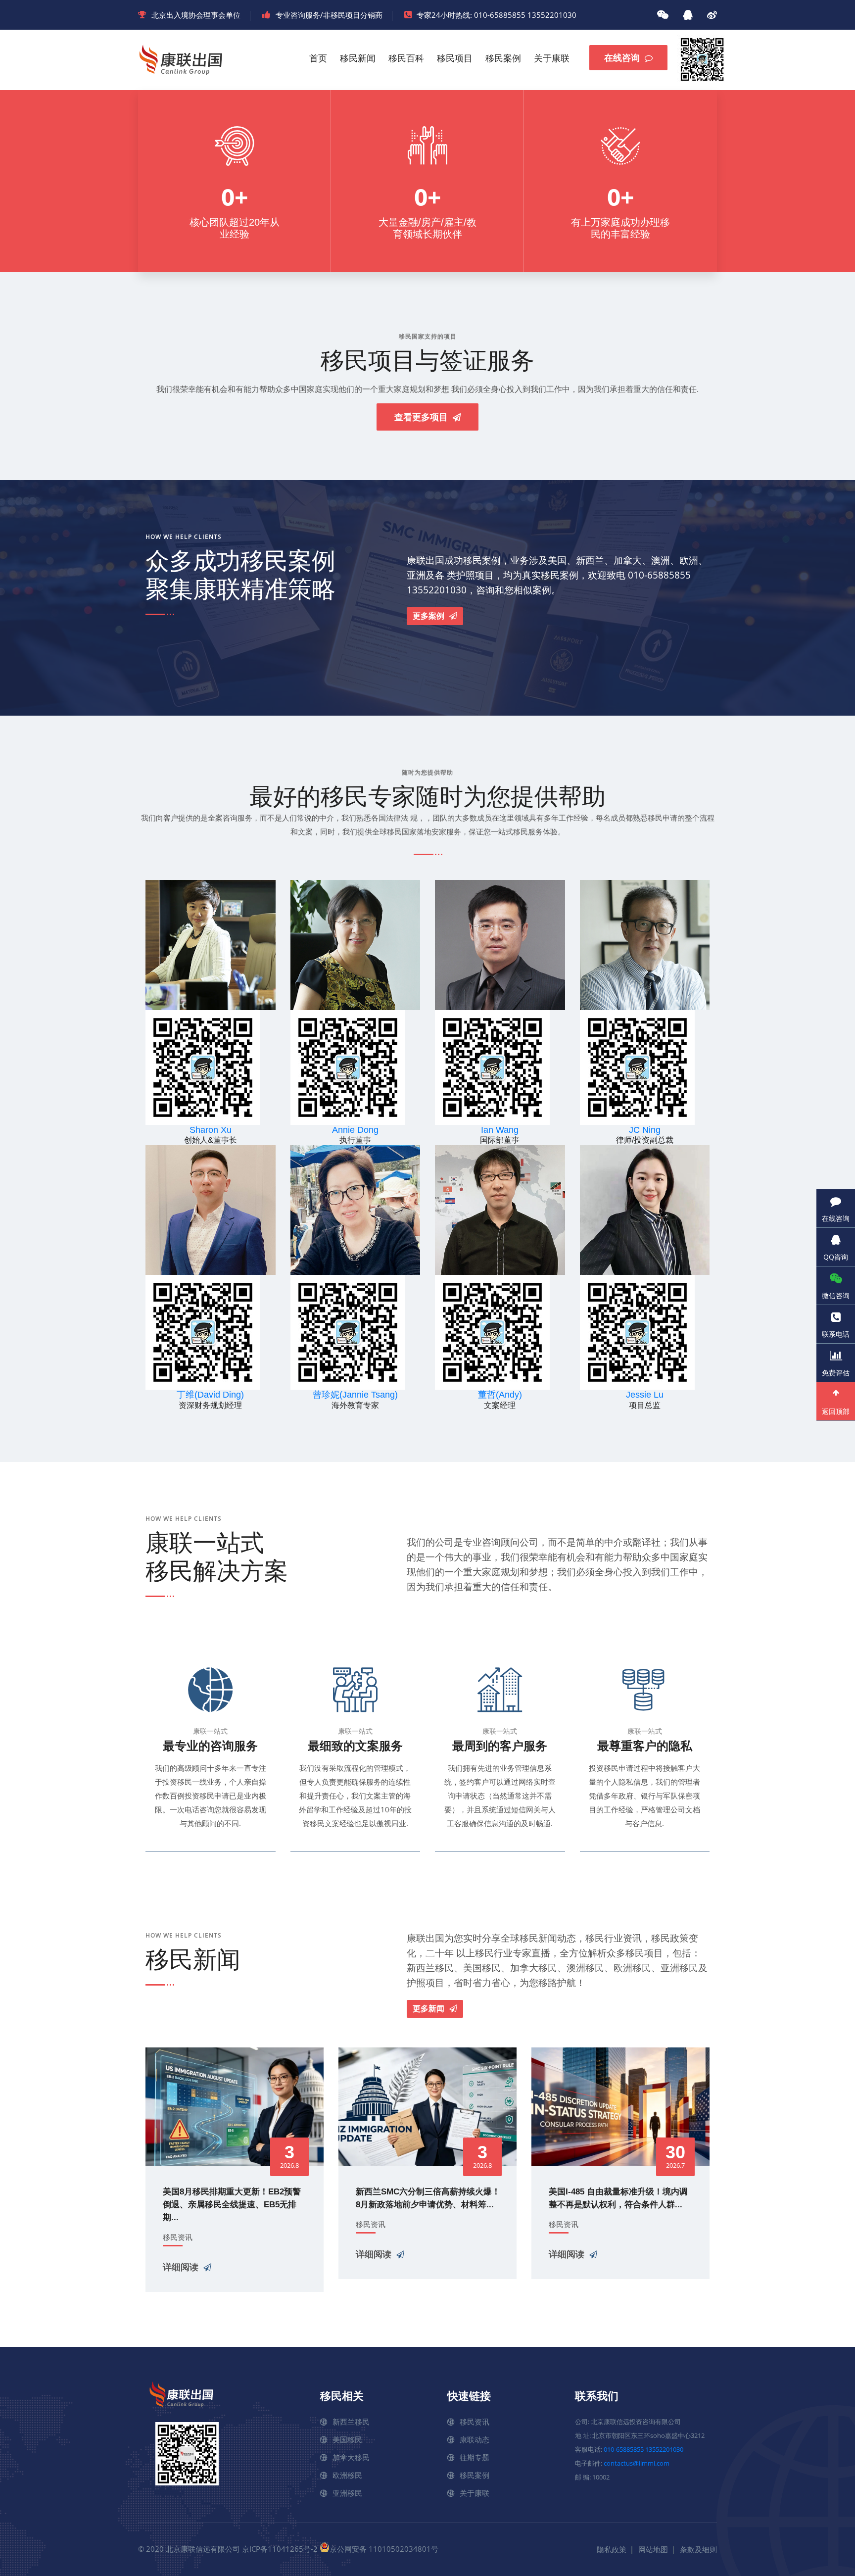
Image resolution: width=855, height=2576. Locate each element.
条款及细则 (698, 2549)
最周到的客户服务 (500, 1746)
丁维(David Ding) (210, 1395)
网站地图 (653, 2549)
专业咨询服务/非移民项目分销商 (329, 15)
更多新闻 (428, 2009)
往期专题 (475, 2457)
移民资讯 (178, 2237)
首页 (318, 58)
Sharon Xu (211, 1130)
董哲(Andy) (500, 1395)
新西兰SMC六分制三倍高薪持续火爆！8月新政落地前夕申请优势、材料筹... (428, 2198)
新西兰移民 (351, 2422)
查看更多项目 (421, 417)
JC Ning (645, 1130)
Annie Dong (355, 1130)
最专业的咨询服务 (210, 1746)
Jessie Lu (645, 1395)
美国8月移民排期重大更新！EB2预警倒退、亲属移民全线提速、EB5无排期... (232, 2205)
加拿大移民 (351, 2457)
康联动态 (475, 2439)
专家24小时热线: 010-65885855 (471, 15)
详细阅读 (181, 2267)
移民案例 (503, 58)
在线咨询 (622, 58)
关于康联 (552, 58)
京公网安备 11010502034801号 (384, 2549)
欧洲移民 (347, 2475)
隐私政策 (612, 2549)
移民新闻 (358, 58)
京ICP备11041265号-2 (280, 2549)
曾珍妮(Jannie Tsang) (355, 1395)
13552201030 (552, 15)
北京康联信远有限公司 (203, 2549)
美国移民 (347, 2439)
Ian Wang (500, 1130)
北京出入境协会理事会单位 (196, 15)
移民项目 (455, 58)
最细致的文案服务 (355, 1746)
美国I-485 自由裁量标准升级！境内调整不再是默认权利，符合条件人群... (618, 2198)
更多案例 (428, 616)
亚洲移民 (347, 2493)
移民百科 (406, 58)
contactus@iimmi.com (637, 2463)
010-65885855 (624, 2449)
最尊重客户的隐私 (645, 1746)
